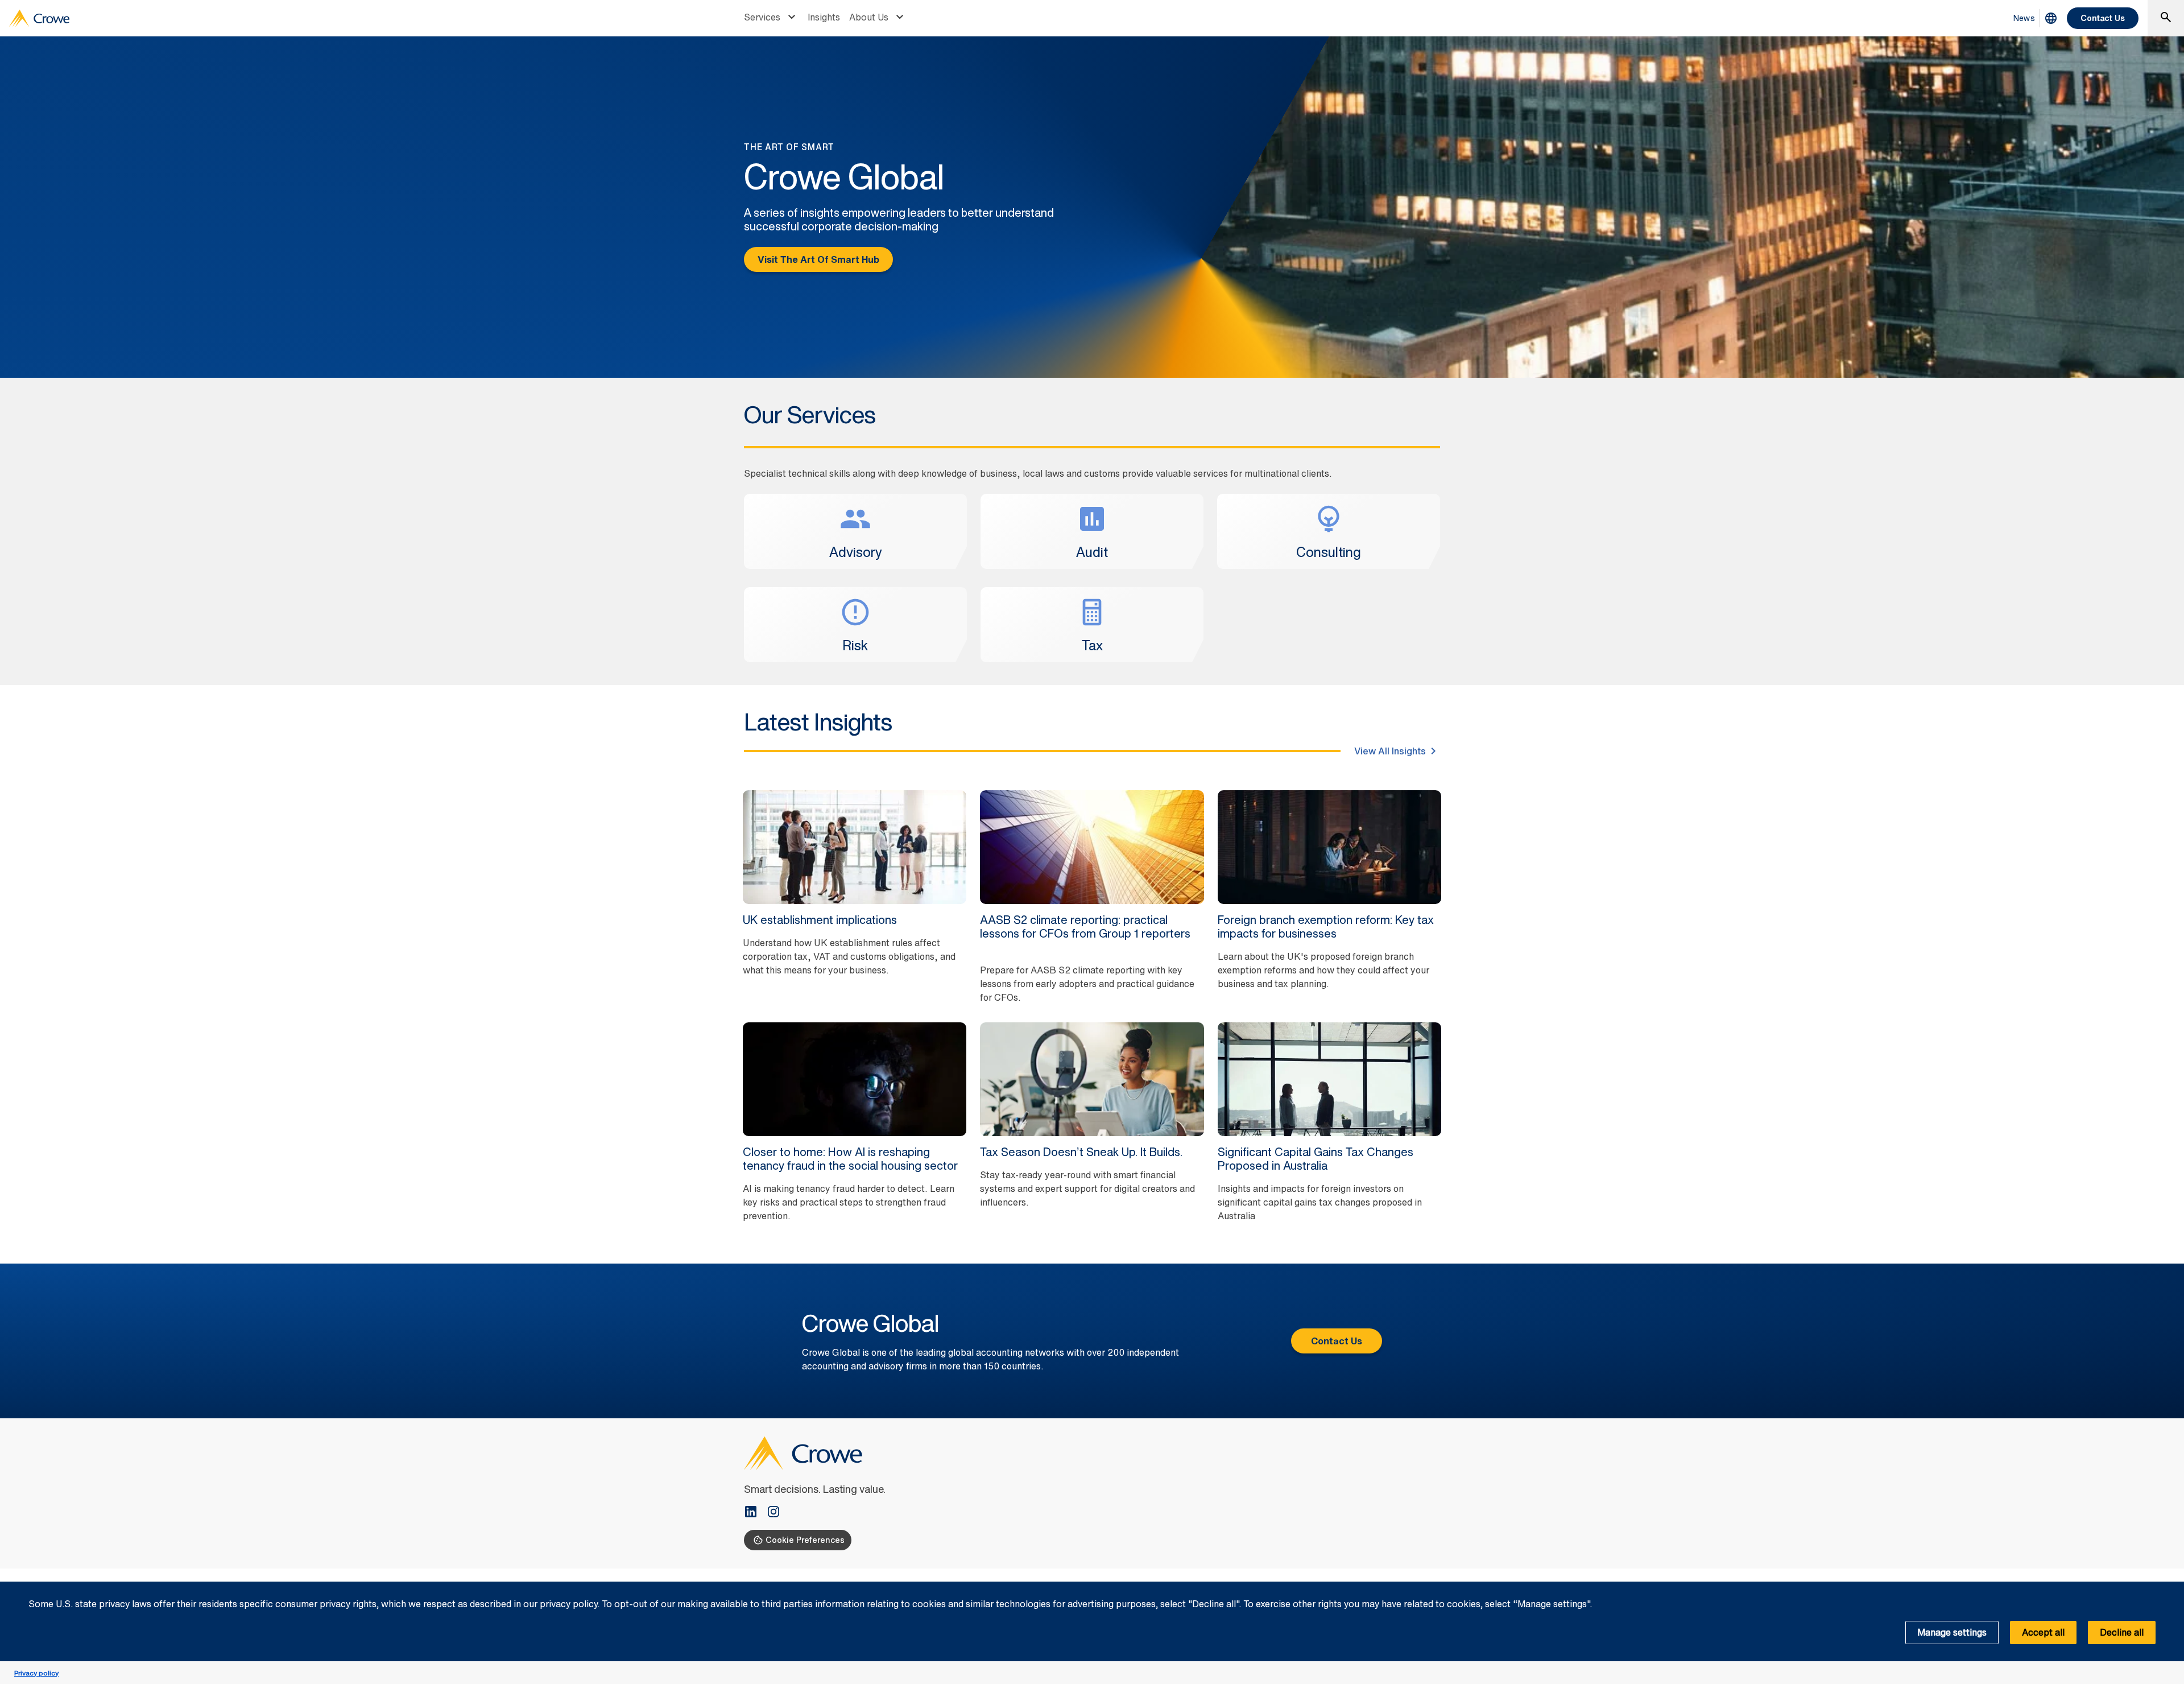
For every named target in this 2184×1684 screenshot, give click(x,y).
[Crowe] (39, 18)
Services (762, 17)
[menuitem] (771, 18)
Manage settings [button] (1952, 1632)
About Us (869, 17)
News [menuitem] (2024, 18)
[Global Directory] (2051, 18)
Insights (824, 17)
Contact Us (2103, 18)
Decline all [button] (2122, 1632)
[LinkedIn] (755, 1513)
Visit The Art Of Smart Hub (818, 259)
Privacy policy (36, 1673)
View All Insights (1390, 751)
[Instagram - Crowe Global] (773, 1513)
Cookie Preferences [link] (805, 1540)
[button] (2169, 1588)
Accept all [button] (2043, 1632)
